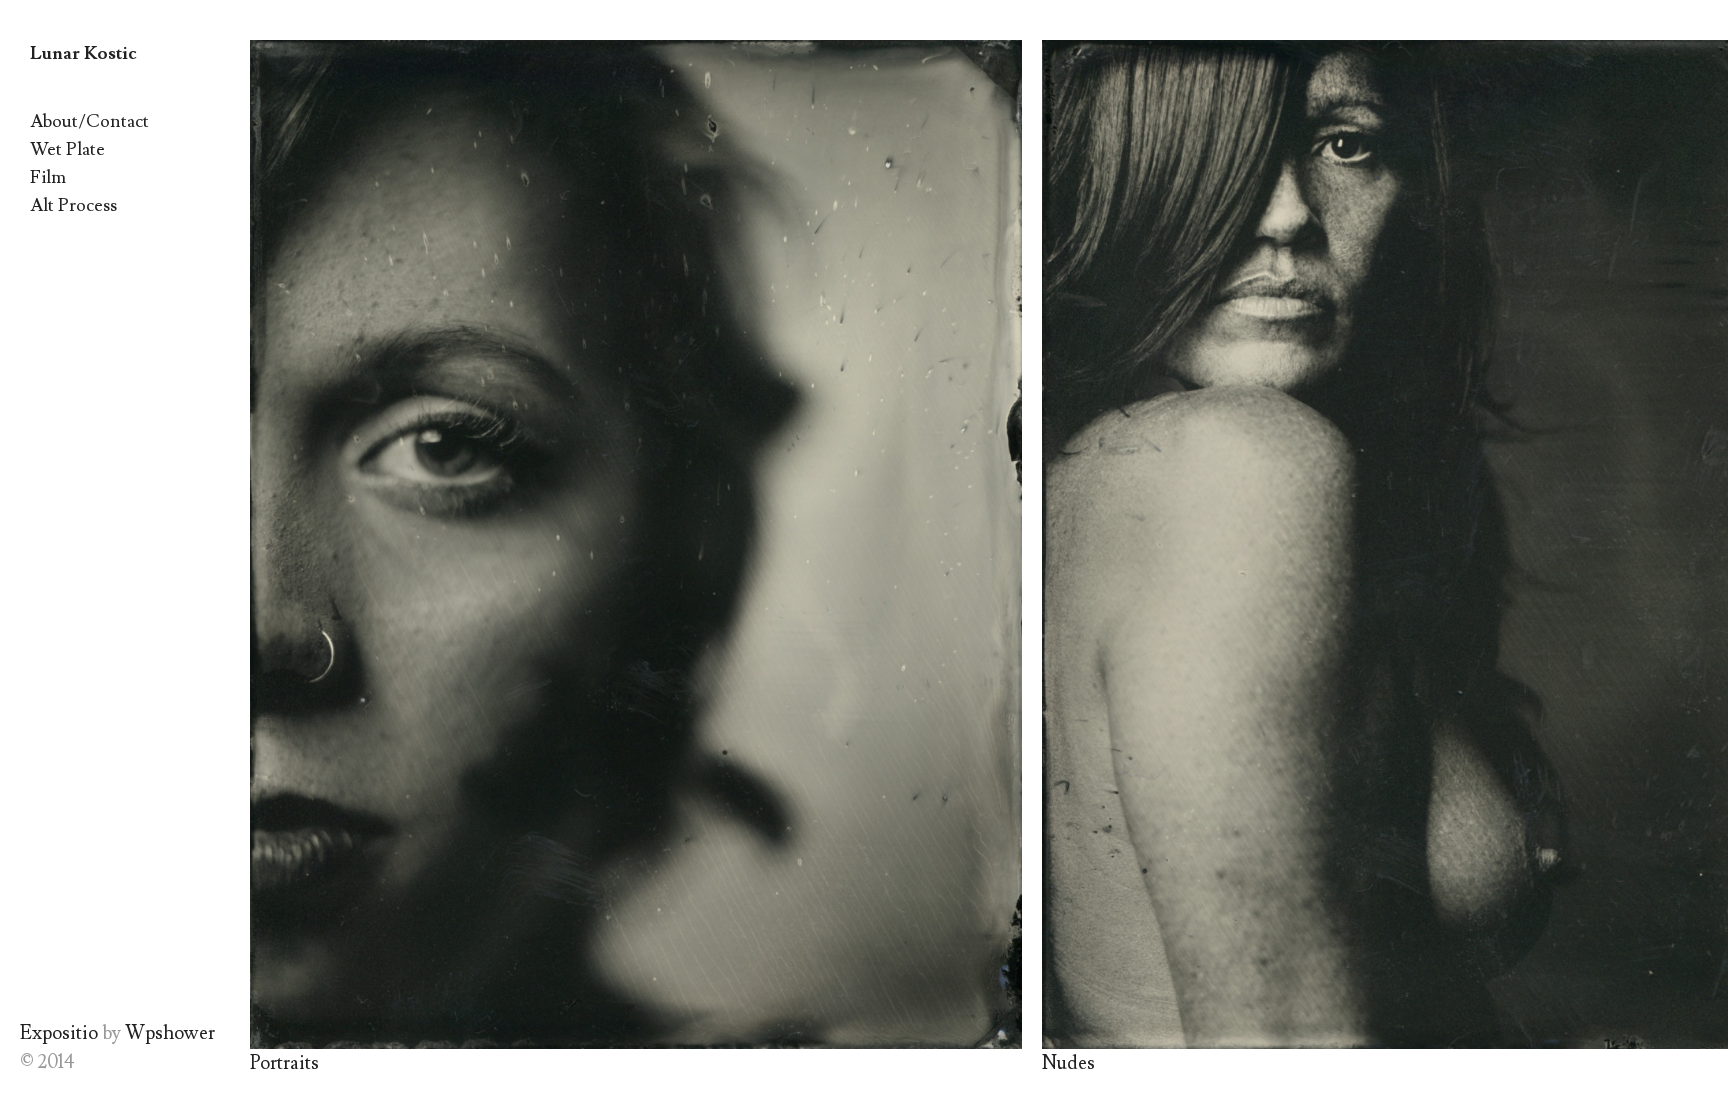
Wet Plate (67, 149)
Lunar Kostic (83, 53)
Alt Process (73, 205)
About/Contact (89, 121)
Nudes (1068, 1063)
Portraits (284, 1063)
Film (48, 177)
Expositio (59, 1033)
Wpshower (170, 1033)
